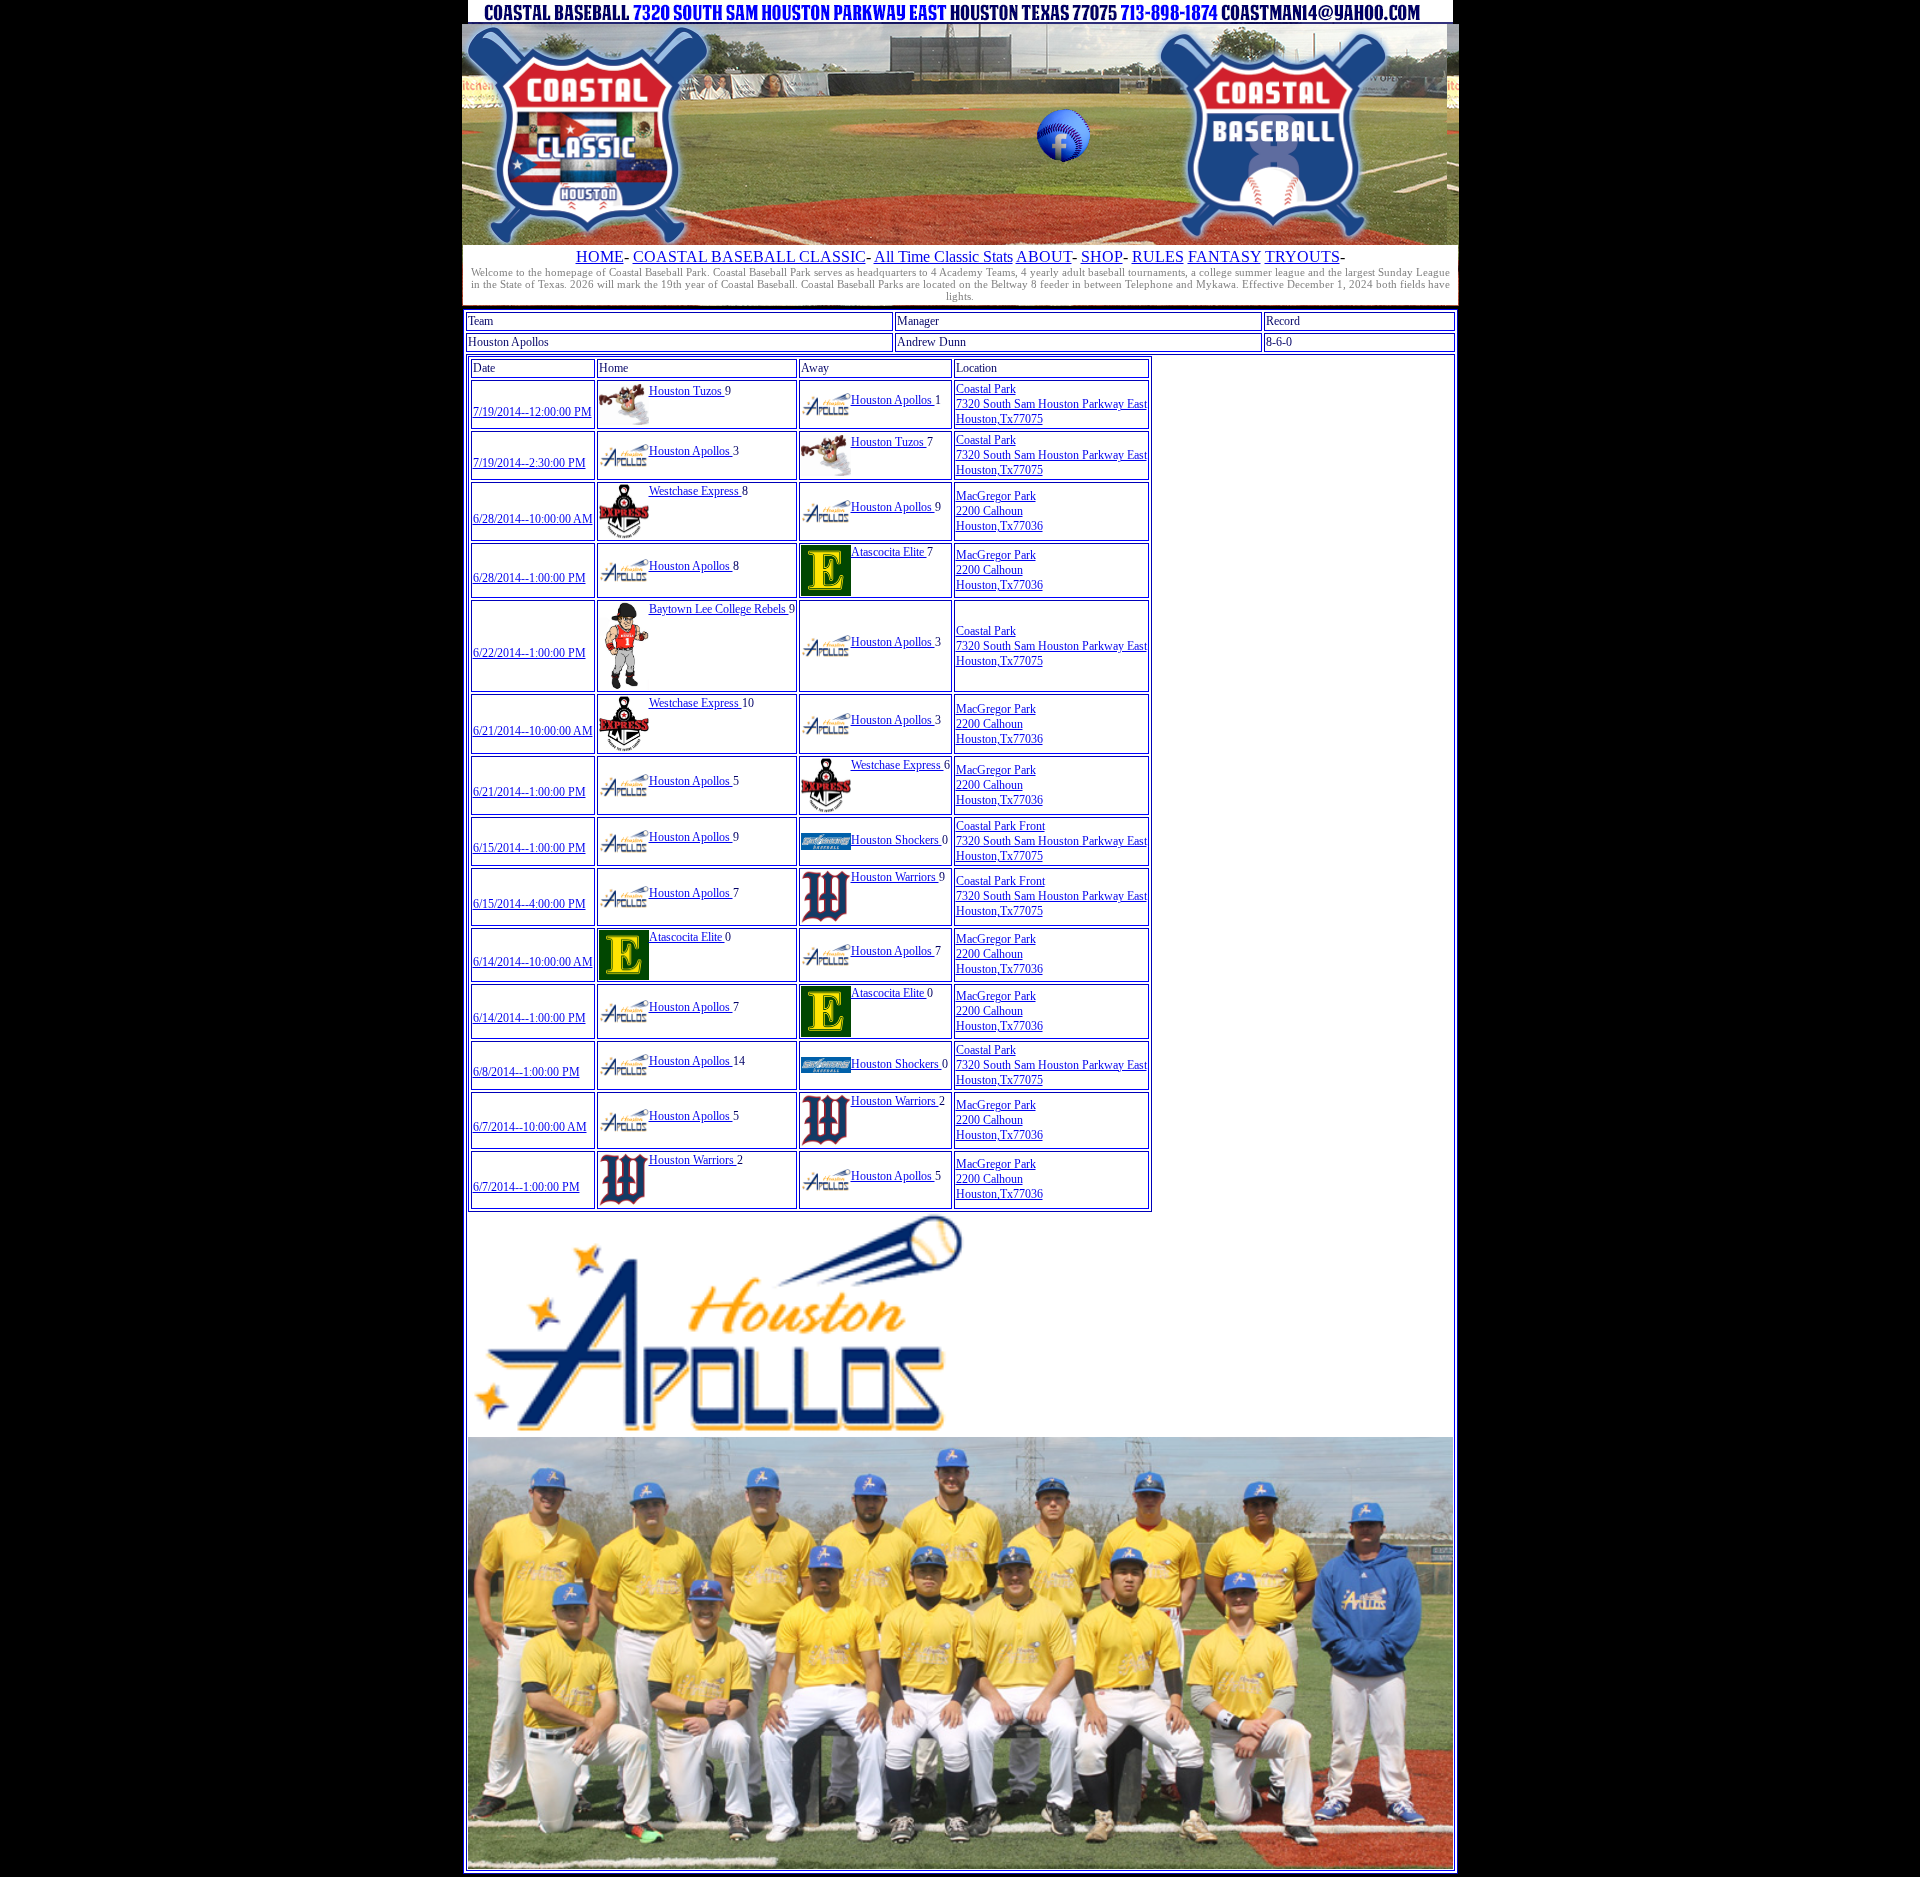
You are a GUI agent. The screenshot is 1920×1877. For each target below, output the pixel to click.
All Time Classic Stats (943, 256)
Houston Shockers (896, 840)
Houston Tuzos (687, 391)
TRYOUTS (1302, 256)
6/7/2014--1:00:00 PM (526, 1187)
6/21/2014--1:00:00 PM (529, 792)
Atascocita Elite (889, 552)
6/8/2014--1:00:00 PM (526, 1072)
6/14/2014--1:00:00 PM (529, 1018)
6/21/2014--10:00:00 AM (533, 731)
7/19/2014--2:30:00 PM (529, 463)
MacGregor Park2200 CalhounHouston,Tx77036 (999, 511)
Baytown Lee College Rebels (719, 609)
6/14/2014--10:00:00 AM (533, 962)
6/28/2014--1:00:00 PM (529, 578)
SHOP (1102, 256)
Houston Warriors (895, 877)
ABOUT (1044, 256)
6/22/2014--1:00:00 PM (529, 653)
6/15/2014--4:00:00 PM (529, 904)
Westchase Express (695, 491)
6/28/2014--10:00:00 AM (533, 519)
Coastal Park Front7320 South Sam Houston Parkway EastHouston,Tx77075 (1051, 841)
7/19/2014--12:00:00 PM (532, 412)
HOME (600, 256)
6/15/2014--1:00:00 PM (529, 848)
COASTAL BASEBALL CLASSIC (749, 256)
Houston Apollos (893, 400)
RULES (1158, 256)
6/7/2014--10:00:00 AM (530, 1127)
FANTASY (1224, 256)
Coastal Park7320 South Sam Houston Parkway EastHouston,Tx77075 (1051, 404)
